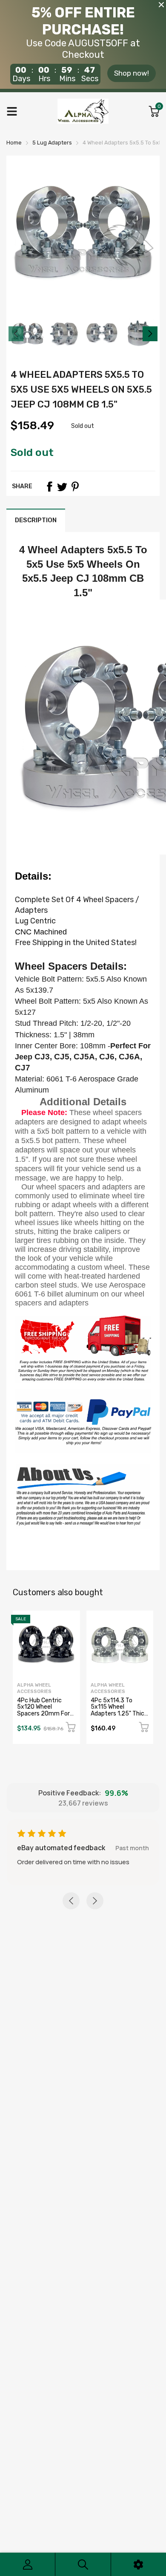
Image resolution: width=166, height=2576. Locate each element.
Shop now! (132, 73)
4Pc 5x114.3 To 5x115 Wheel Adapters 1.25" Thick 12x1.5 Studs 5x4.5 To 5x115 (119, 1714)
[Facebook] (49, 487)
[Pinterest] (75, 487)
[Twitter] (62, 487)
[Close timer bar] (161, 5)
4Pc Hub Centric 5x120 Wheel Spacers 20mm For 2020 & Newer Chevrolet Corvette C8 (44, 1717)
